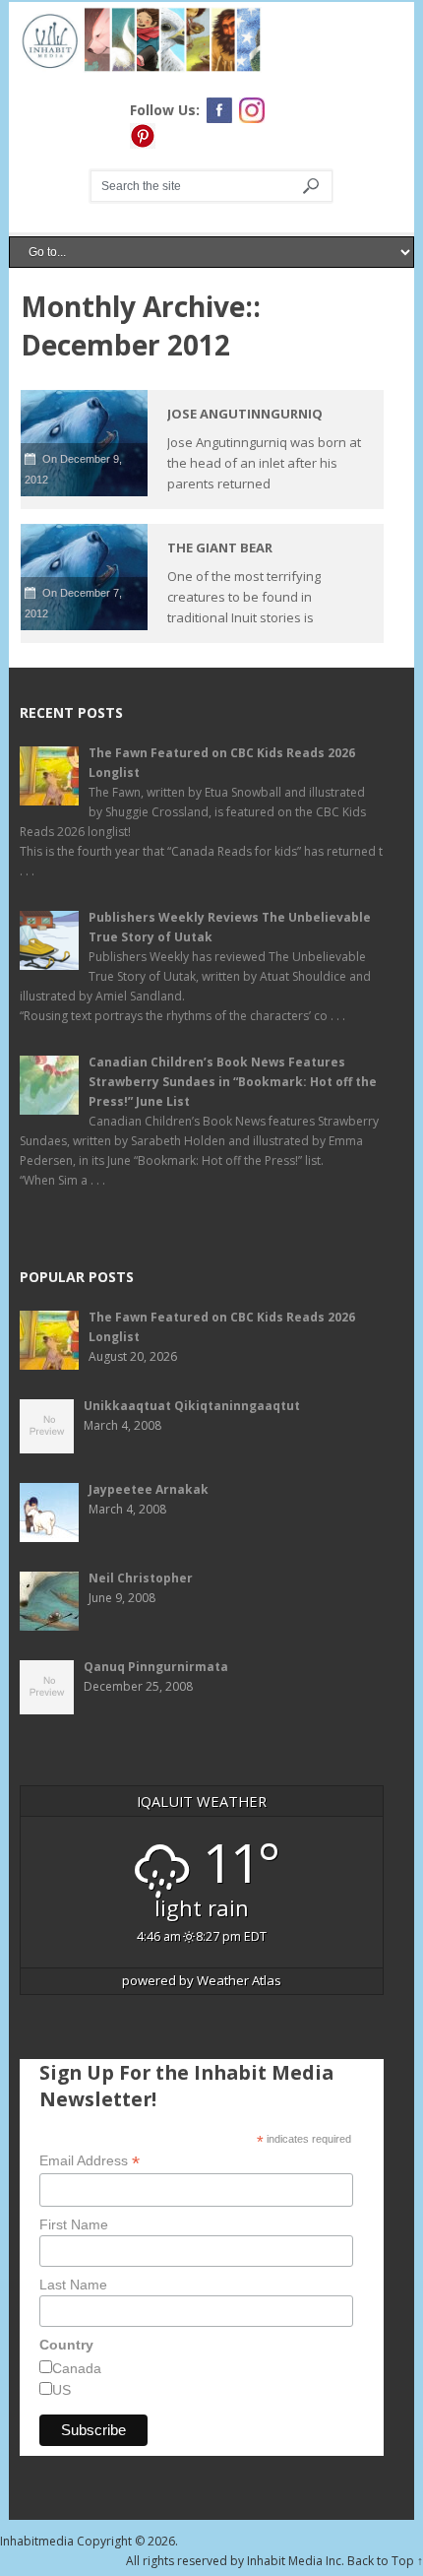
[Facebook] (219, 110)
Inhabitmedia (37, 2541)
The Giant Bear (220, 547)
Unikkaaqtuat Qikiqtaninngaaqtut (192, 1406)
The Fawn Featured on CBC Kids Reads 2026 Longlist (222, 763)
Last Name (73, 2285)
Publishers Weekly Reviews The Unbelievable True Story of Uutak (230, 927)
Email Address (90, 2161)
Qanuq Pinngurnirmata (156, 1667)
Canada (77, 2368)
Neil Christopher (141, 1578)
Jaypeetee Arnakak (149, 1489)
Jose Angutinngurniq (245, 414)
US (61, 2390)
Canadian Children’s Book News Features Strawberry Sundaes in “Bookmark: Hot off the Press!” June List (233, 1082)
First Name (74, 2224)
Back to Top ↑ (385, 2561)
